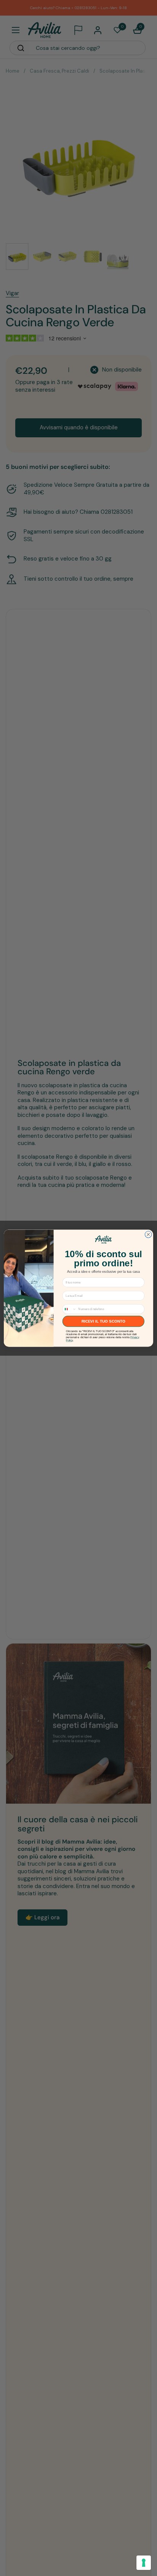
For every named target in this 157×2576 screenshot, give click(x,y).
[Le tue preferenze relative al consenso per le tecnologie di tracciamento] (144, 2563)
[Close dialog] (148, 1234)
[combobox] (69, 1309)
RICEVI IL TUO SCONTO (103, 1321)
